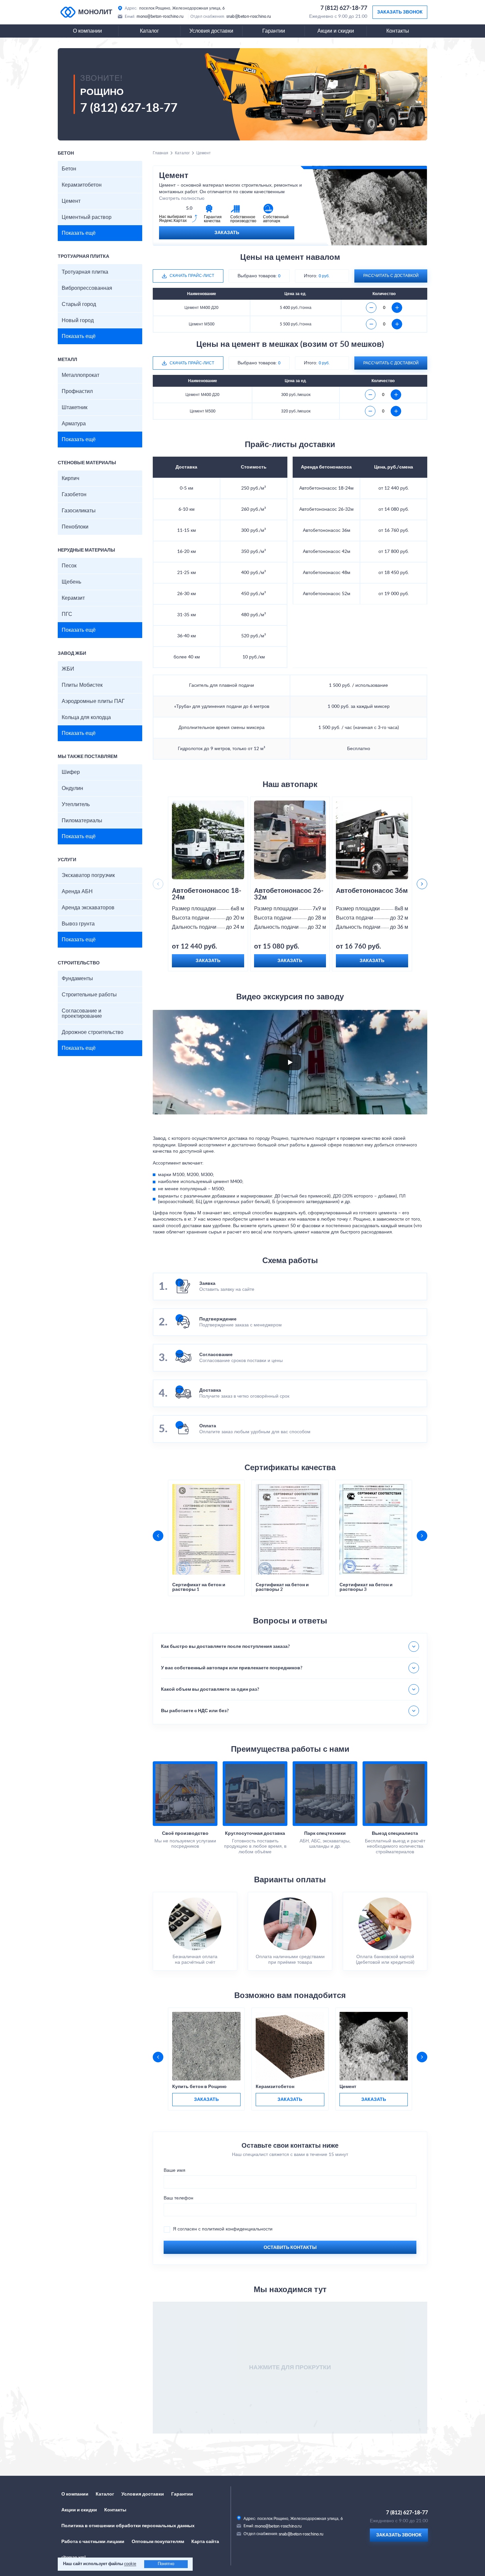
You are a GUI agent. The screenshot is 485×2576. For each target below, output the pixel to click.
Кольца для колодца (86, 717)
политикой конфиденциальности (237, 2229)
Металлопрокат (81, 375)
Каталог (149, 31)
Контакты (398, 31)
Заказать (227, 233)
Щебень (71, 582)
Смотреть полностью (182, 198)
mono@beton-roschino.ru (160, 16)
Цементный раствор (87, 217)
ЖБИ (68, 669)
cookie (130, 2564)
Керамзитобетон (82, 185)
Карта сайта (205, 2542)
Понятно (166, 2564)
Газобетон (74, 495)
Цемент (71, 201)
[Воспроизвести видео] (290, 1062)
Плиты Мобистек (82, 685)
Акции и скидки (336, 31)
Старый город (79, 304)
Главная (161, 153)
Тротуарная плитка (85, 272)
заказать (206, 2100)
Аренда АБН (77, 892)
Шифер (71, 772)
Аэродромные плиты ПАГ (93, 701)
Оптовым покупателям (158, 2542)
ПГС (67, 614)
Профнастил (77, 391)
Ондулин (72, 788)
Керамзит (73, 598)
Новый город (78, 320)
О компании (87, 31)
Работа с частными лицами (93, 2542)
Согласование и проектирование (82, 1014)
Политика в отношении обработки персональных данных (128, 2526)
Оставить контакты (290, 2248)
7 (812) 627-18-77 (344, 8)
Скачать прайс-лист (192, 276)
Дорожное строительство (93, 1032)
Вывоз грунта (78, 924)
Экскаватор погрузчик (88, 875)
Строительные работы (89, 995)
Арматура (74, 424)
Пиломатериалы (82, 821)
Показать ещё (79, 233)
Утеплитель (76, 804)
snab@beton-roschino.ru (249, 16)
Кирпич (70, 478)
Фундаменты (77, 979)
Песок (69, 566)
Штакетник (75, 408)
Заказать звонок (400, 12)
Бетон (69, 169)
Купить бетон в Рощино (199, 2087)
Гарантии (274, 31)
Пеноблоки (75, 527)
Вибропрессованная (87, 288)
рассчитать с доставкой (391, 276)
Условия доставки (211, 31)
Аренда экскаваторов (88, 908)
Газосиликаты (79, 511)
